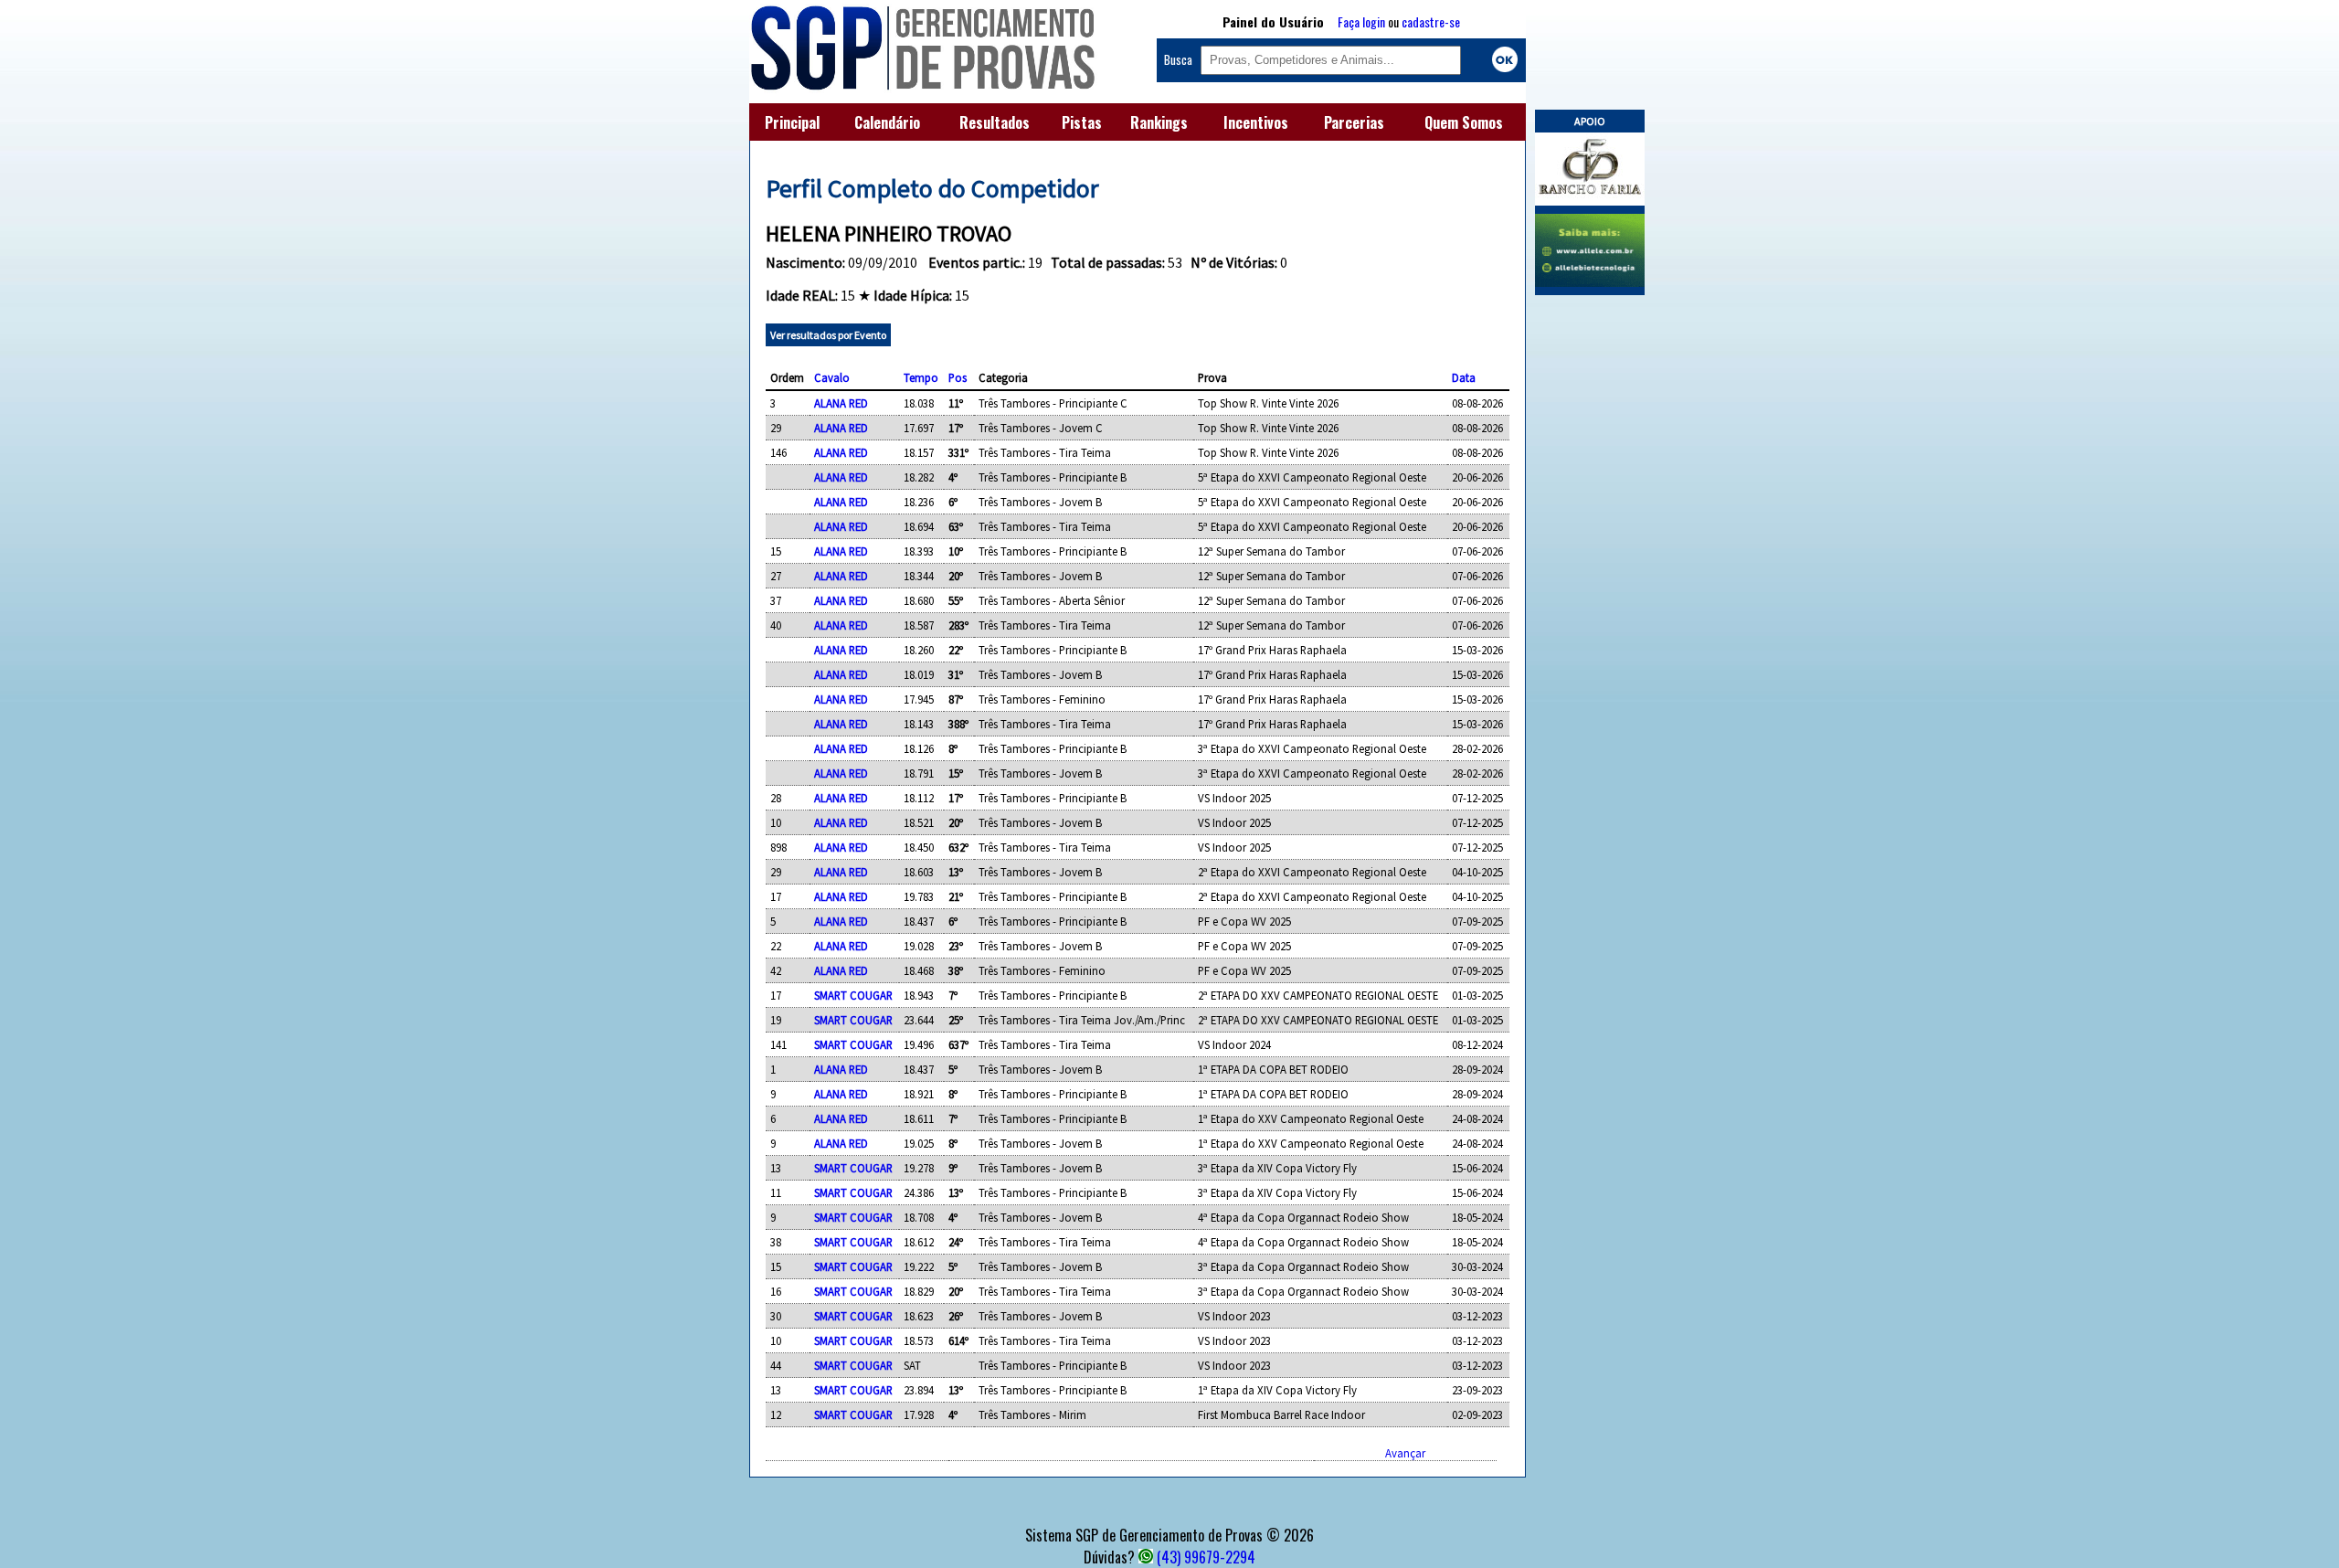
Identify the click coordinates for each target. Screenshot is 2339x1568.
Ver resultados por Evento (828, 335)
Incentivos (1256, 122)
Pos (958, 377)
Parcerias (1354, 122)
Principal (792, 122)
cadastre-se (1431, 21)
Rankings (1159, 122)
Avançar (1405, 1453)
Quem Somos (1464, 122)
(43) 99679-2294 (1206, 1557)
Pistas (1082, 122)
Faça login (1361, 21)
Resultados (995, 122)
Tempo (921, 377)
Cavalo (832, 377)
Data (1464, 377)
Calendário (887, 122)
